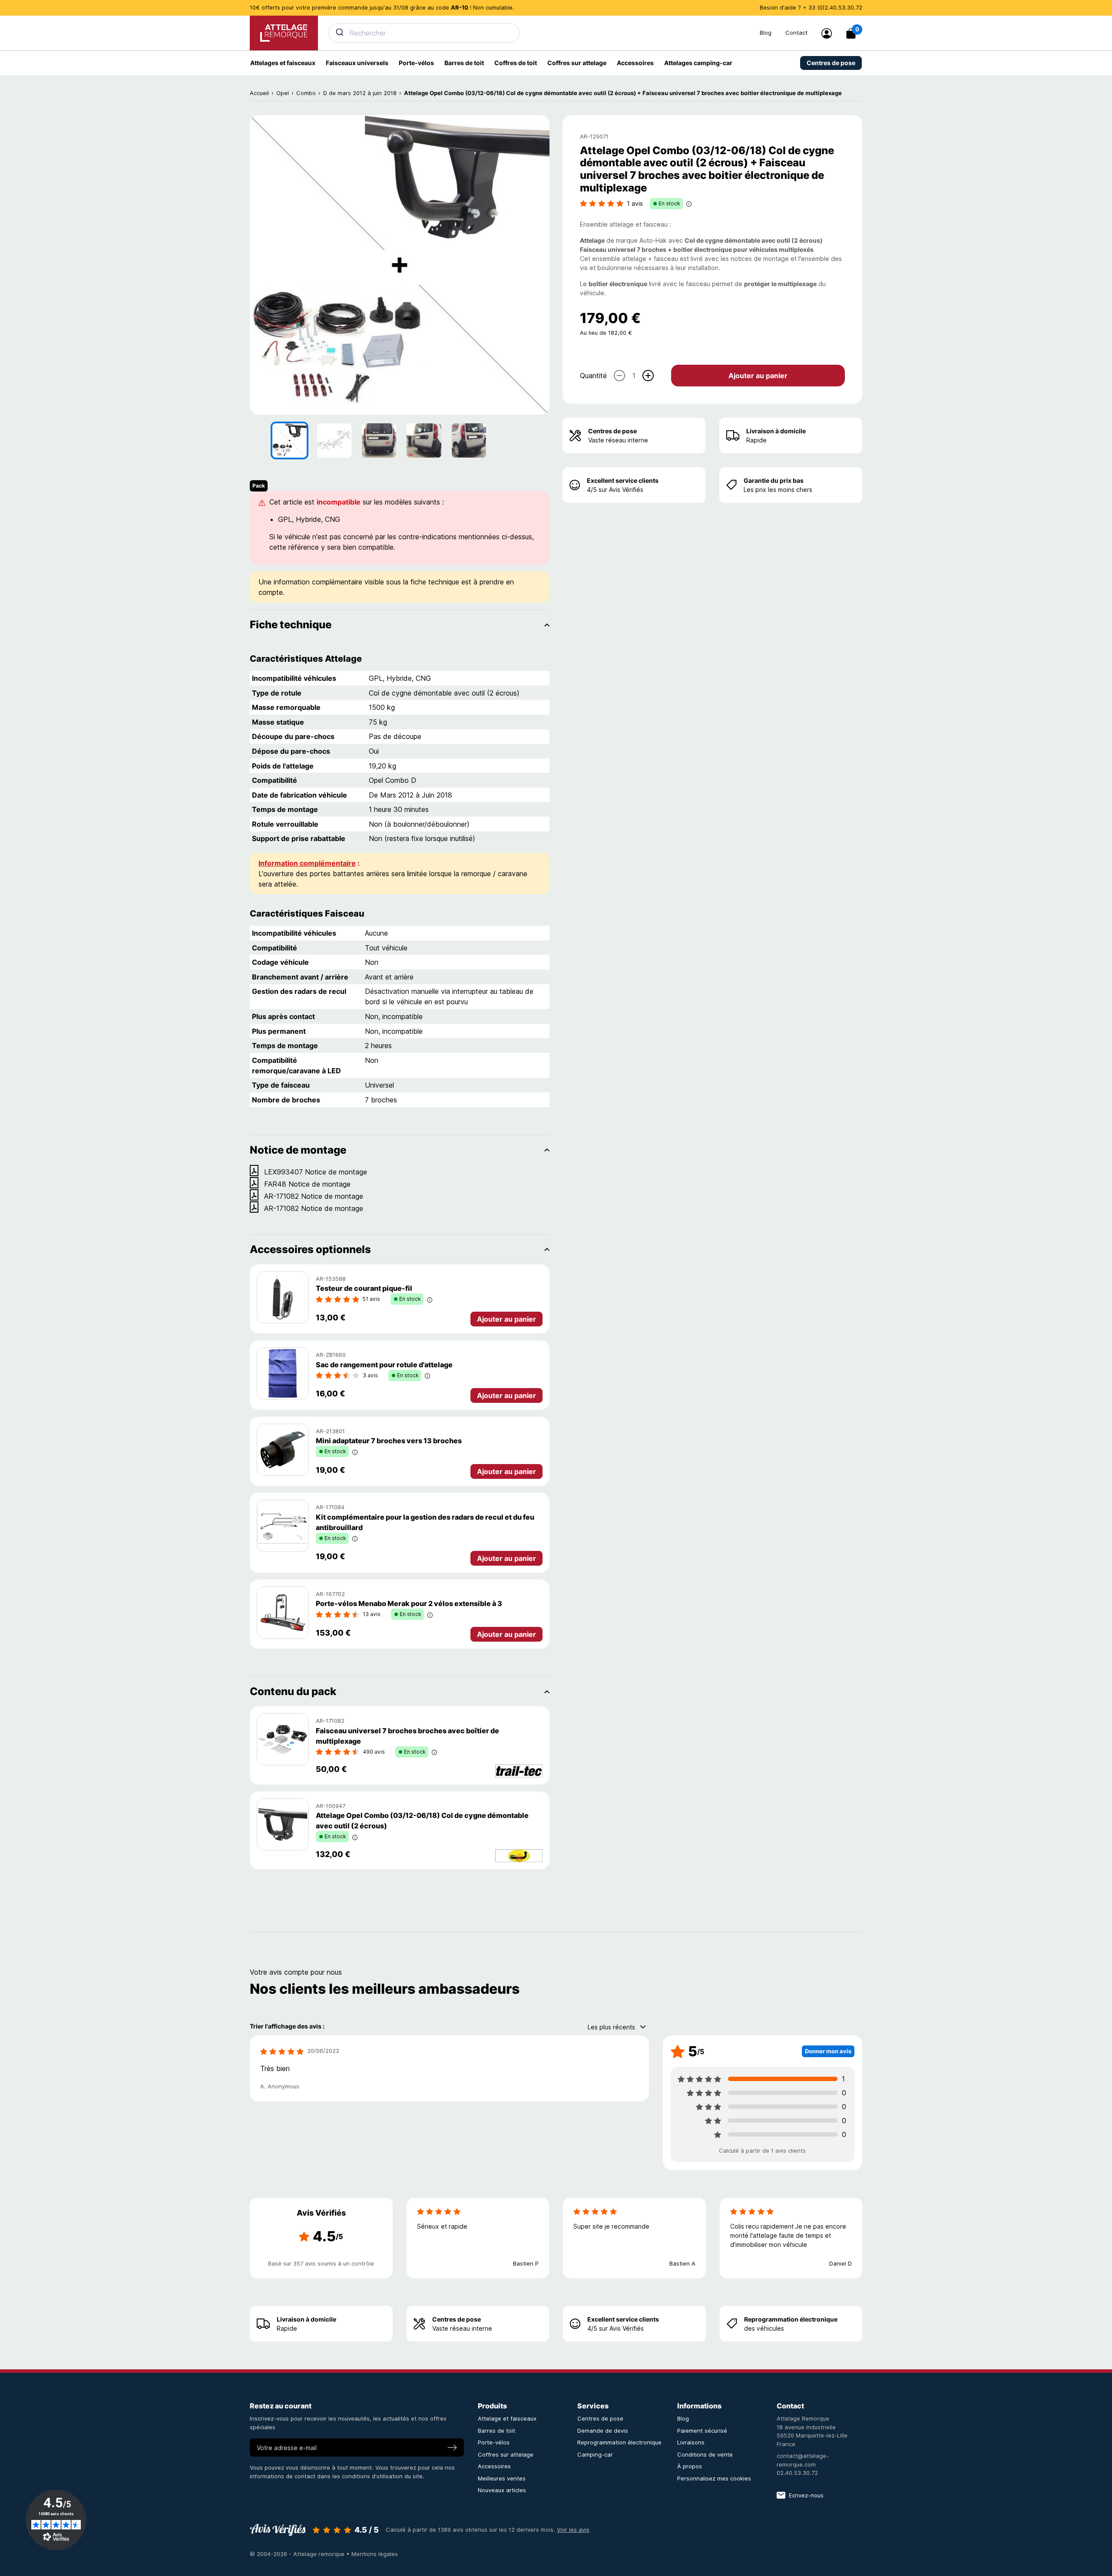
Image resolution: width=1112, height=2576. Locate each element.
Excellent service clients (623, 480)
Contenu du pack (293, 1691)
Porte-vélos (494, 2442)
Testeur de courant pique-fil (364, 1288)
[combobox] (539, 33)
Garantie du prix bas (774, 480)
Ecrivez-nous (806, 2495)
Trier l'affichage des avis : (287, 2026)
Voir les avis (573, 2530)
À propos (690, 2466)
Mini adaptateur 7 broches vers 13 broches (389, 1441)
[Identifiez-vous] (827, 33)
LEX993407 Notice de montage (316, 1172)
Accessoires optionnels (310, 1249)
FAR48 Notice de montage (307, 1184)
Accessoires (494, 2466)
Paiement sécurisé (702, 2431)
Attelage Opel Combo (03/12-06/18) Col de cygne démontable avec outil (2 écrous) (422, 1821)
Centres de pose (612, 431)
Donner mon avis (828, 2051)
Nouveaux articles (502, 2490)
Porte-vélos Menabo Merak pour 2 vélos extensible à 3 (409, 1603)
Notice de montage (298, 1150)
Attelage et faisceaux (507, 2418)
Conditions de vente (705, 2454)
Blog (766, 33)
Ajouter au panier (758, 376)
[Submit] (339, 32)
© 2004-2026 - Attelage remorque (298, 2554)
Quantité (593, 376)
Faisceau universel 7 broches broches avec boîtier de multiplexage (407, 1736)
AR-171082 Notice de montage (314, 1196)
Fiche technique (291, 625)
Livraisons (691, 2442)
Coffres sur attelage (506, 2454)
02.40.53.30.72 (797, 2473)
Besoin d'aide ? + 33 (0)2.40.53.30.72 (811, 7)
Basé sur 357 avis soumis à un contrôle (321, 2263)
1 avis (635, 203)
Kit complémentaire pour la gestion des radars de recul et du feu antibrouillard (425, 1522)
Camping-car (595, 2454)
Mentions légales (375, 2554)
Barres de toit (496, 2431)
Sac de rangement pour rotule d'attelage (384, 1365)
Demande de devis (603, 2431)
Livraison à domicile (776, 431)
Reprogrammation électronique (791, 2319)
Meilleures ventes (502, 2478)
